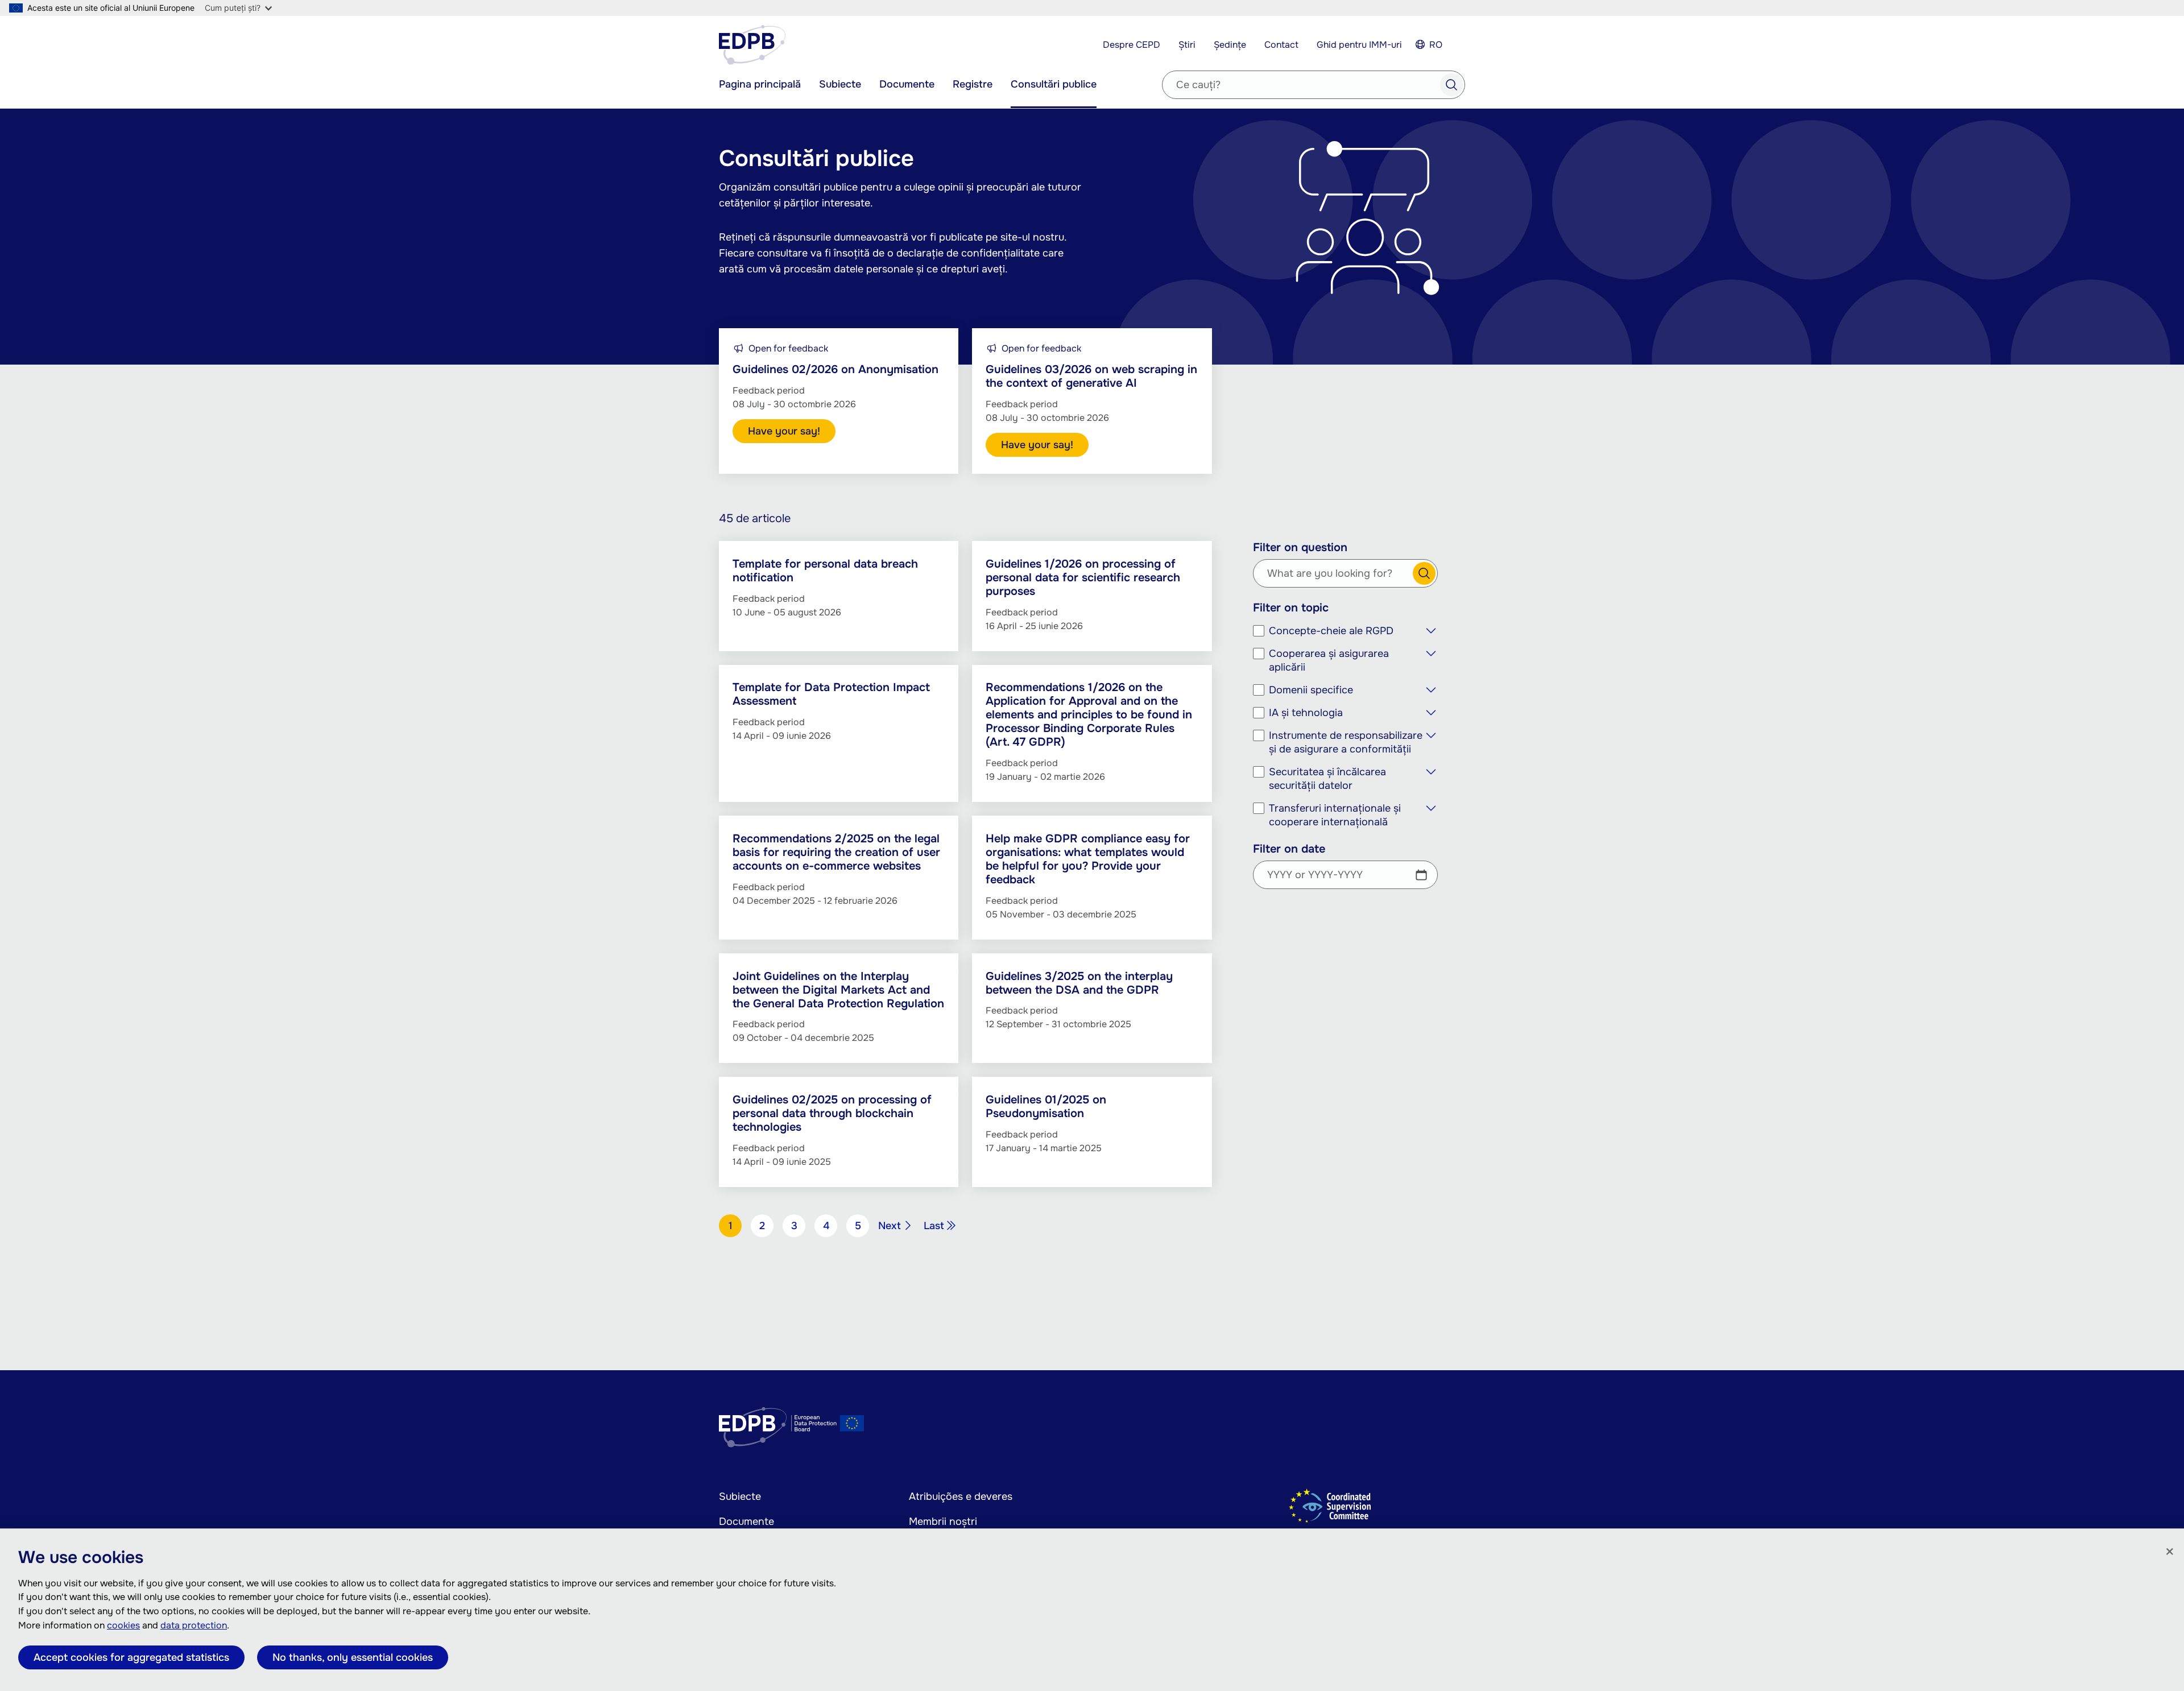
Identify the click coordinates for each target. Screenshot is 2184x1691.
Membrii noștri (943, 1522)
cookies (123, 1625)
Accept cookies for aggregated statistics (131, 1657)
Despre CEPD (1132, 45)
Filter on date (1289, 849)
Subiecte (840, 84)
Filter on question (1300, 548)
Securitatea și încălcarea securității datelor (1327, 779)
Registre (973, 84)
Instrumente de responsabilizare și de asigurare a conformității (1346, 742)
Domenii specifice (1311, 690)
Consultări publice (1054, 84)
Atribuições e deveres (961, 1496)
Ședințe (1230, 45)
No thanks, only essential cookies (353, 1657)
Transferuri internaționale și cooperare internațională (1335, 815)
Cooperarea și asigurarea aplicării (1329, 660)
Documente (907, 84)
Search (1451, 85)
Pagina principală (760, 84)
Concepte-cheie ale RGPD (1331, 631)
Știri (1187, 45)
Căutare (1424, 573)
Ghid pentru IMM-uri (1359, 45)
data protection (194, 1625)
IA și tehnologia (1306, 713)
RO (1436, 45)
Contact (1281, 45)
